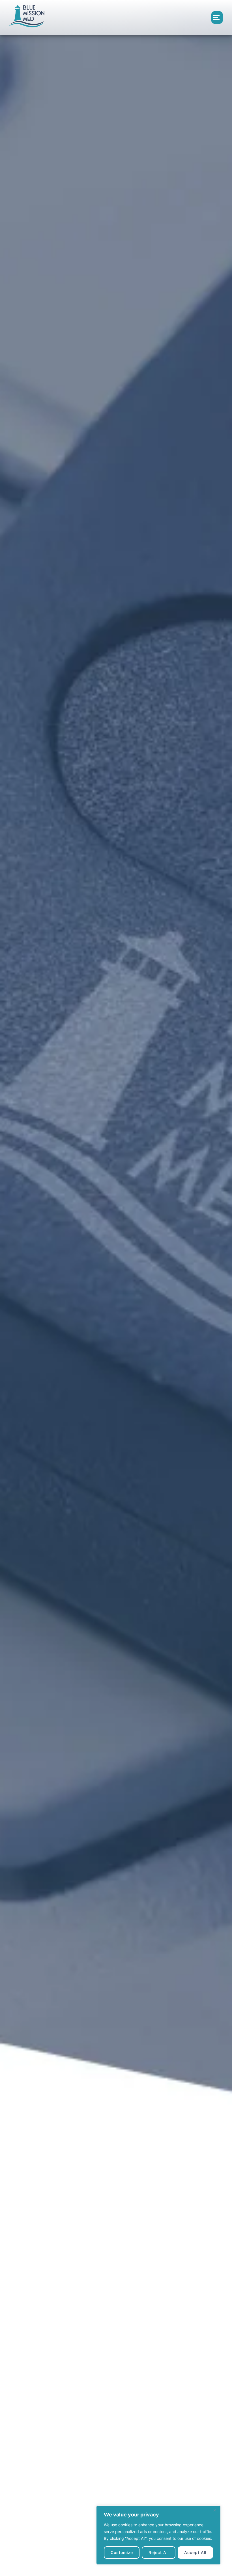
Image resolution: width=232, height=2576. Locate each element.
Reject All (159, 2552)
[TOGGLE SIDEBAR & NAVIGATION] (217, 18)
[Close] (215, 2510)
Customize (122, 2552)
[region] (158, 2535)
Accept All (195, 2552)
